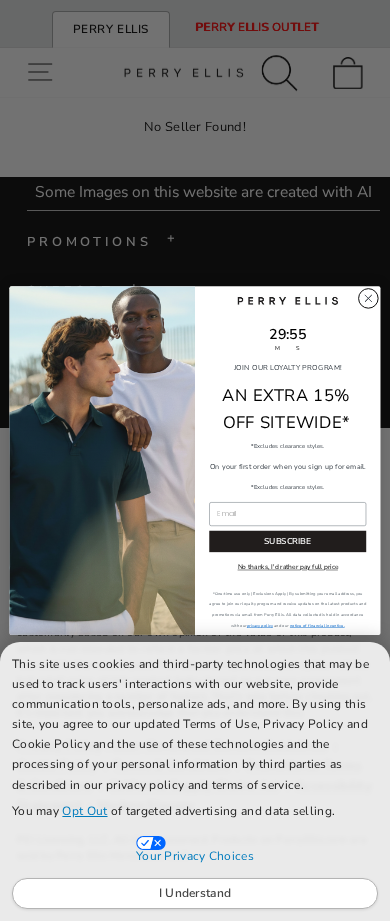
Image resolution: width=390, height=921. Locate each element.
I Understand (195, 893)
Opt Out (84, 811)
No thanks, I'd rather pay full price (288, 567)
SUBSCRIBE (287, 540)
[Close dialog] (368, 298)
